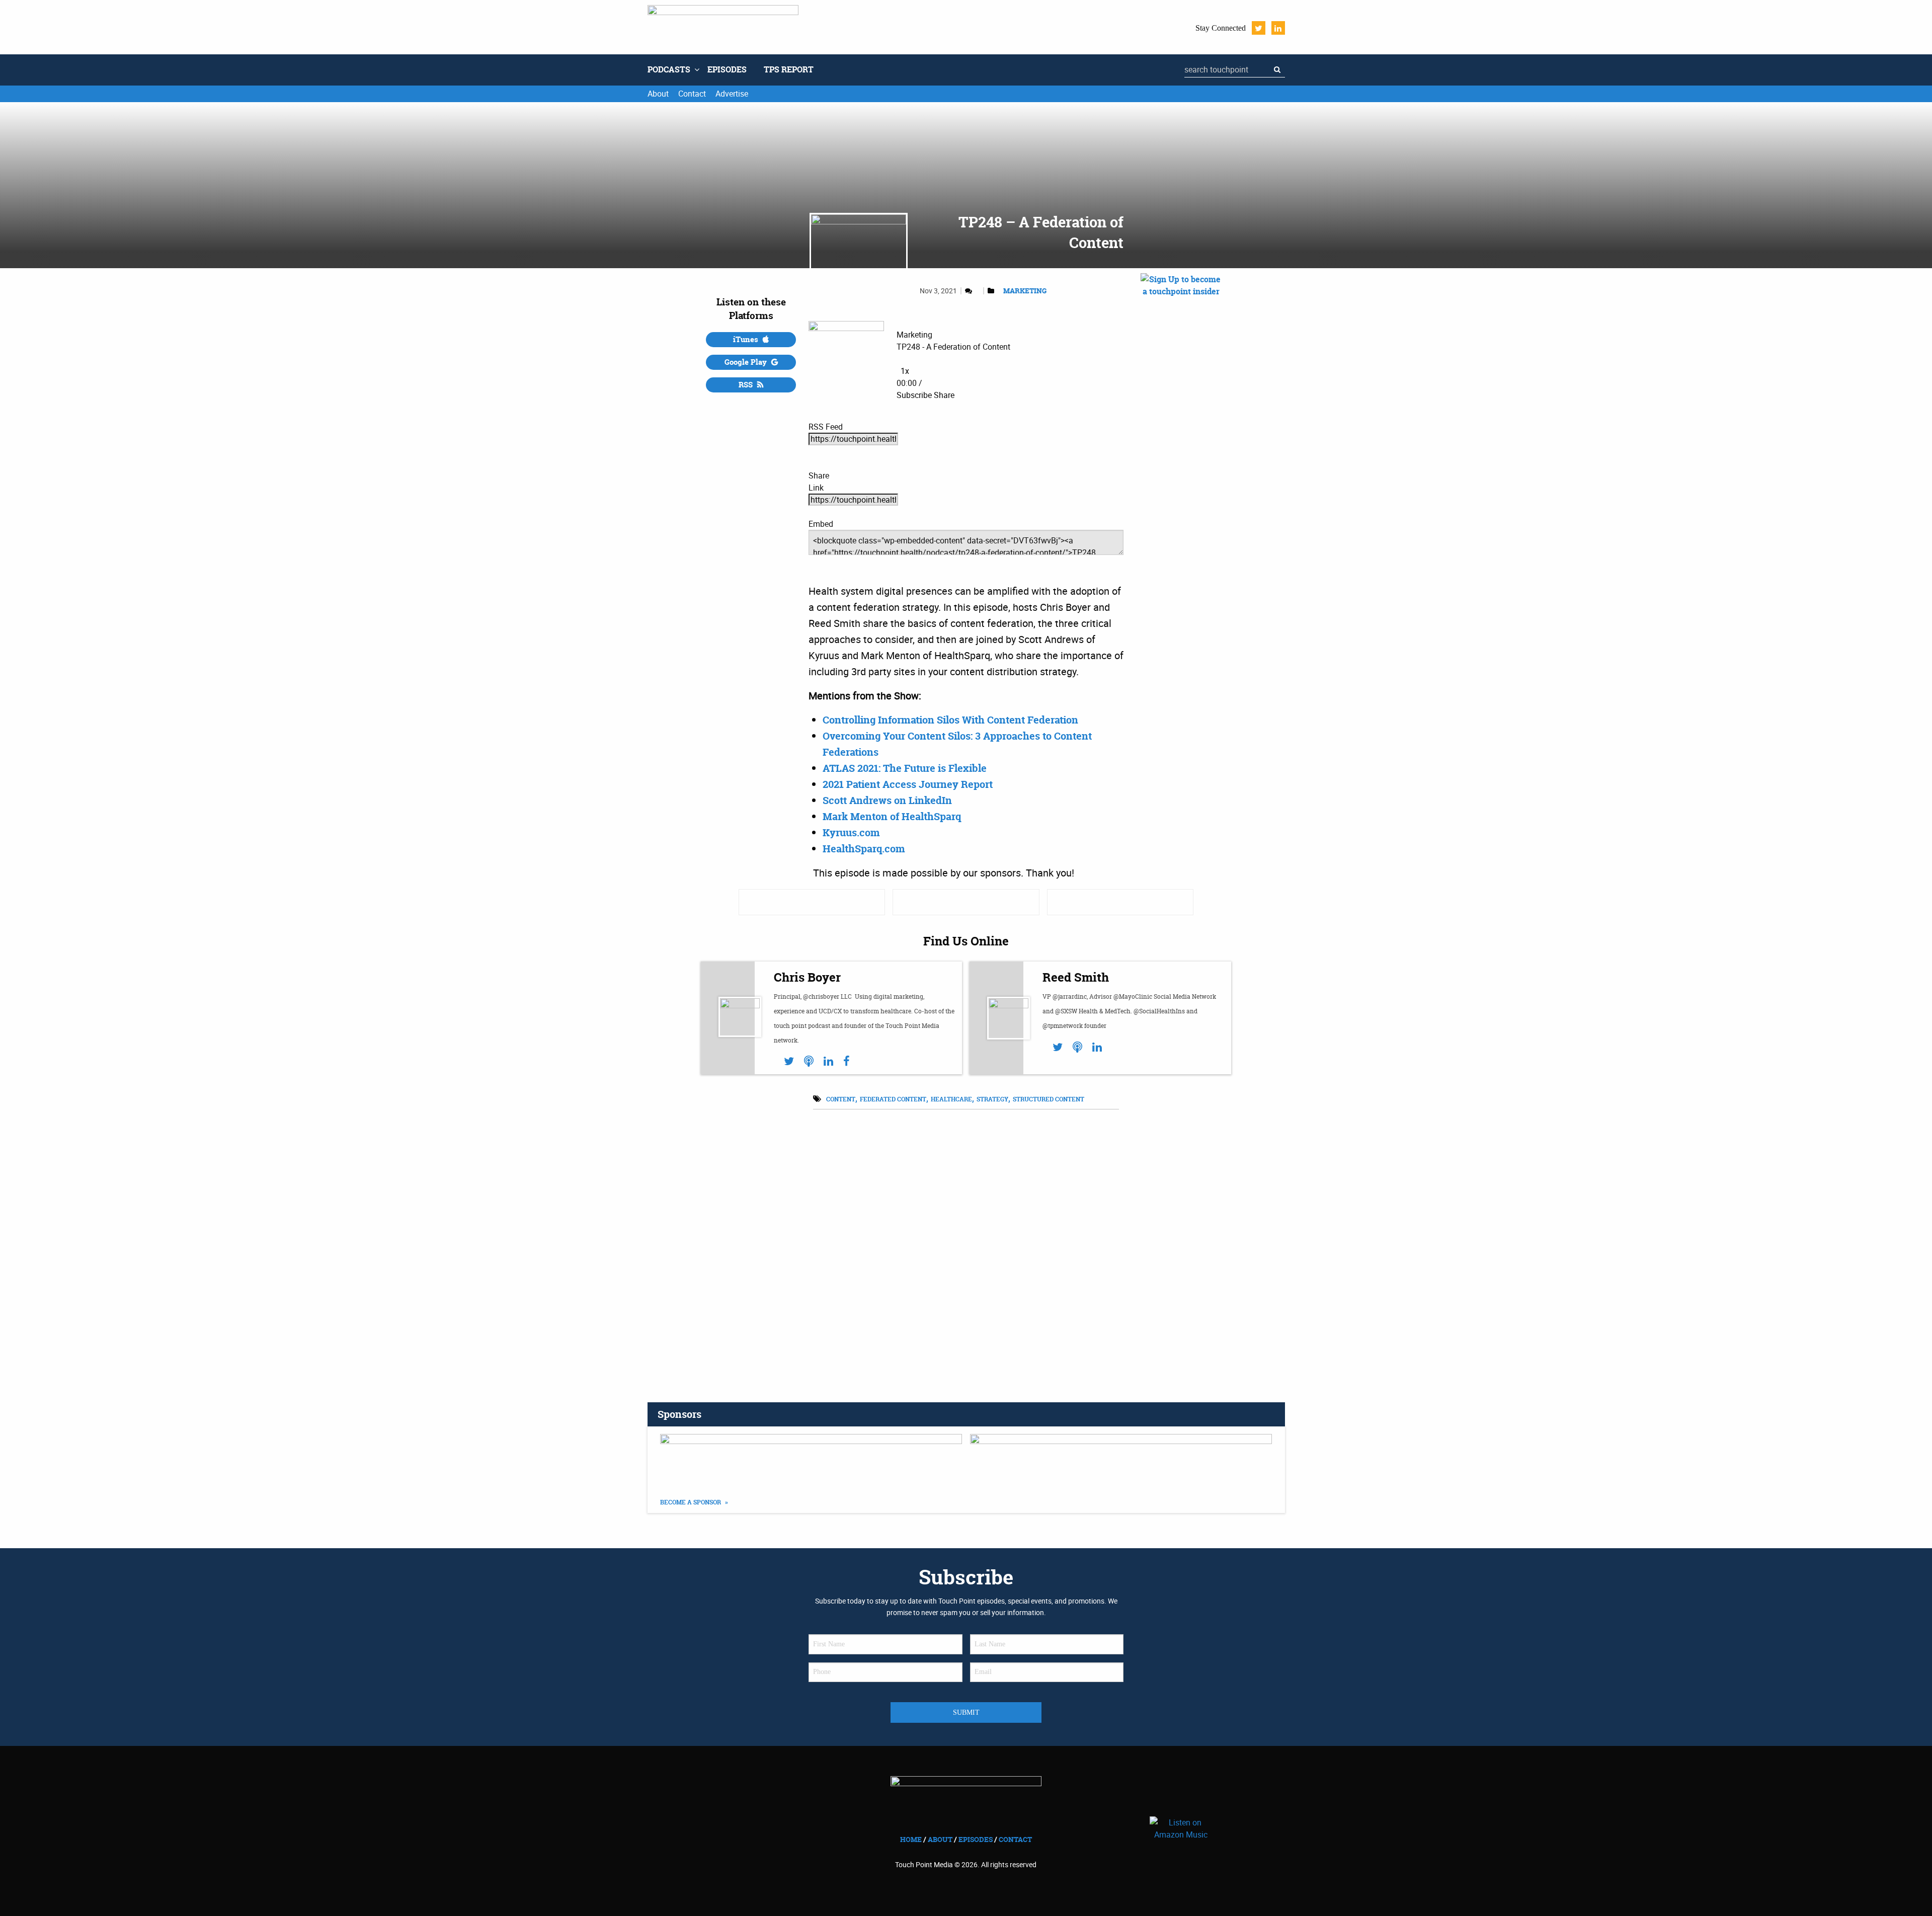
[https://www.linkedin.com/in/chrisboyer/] (828, 1061)
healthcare (951, 1099)
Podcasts (669, 69)
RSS (747, 385)
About (658, 94)
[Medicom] (1120, 902)
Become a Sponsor (691, 1502)
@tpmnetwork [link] (1063, 1026)
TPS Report (789, 69)
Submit (966, 1712)
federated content (893, 1099)
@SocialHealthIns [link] (1159, 1011)
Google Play (747, 362)
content (841, 1099)
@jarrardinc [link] (1070, 996)
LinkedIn (1278, 28)
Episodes (727, 69)
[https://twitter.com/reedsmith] (1058, 1047)
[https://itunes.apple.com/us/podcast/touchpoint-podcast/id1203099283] (1121, 1459)
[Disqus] (966, 1243)
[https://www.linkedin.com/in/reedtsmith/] (1097, 1047)
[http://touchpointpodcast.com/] (1077, 1047)
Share (944, 395)
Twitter (1259, 28)
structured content (1049, 1099)
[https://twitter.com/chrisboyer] (789, 1061)
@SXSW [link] (1066, 1011)
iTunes (747, 339)
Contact (692, 94)
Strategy (992, 1099)
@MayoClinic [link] (1133, 996)
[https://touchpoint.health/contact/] (1181, 392)
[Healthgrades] (966, 902)
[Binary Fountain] (812, 902)
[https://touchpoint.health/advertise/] (811, 1459)
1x (905, 371)
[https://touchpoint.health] (809, 1061)
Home (911, 1839)
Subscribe (914, 395)
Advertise (732, 94)
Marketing (1025, 291)
